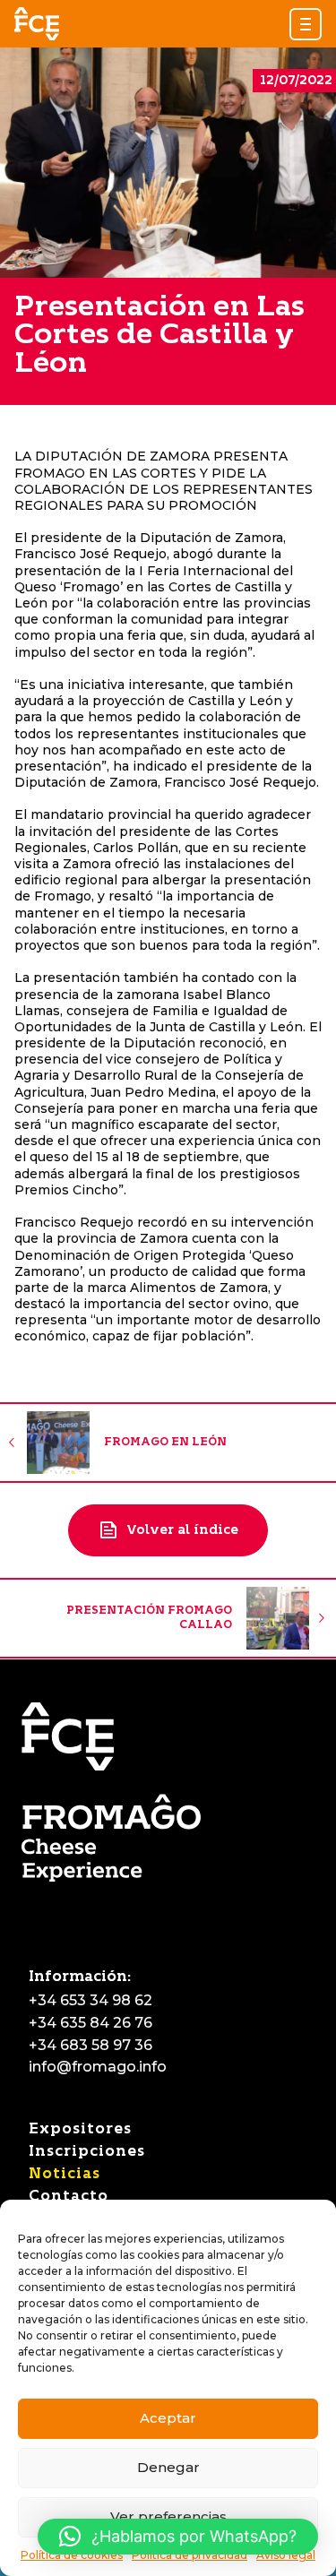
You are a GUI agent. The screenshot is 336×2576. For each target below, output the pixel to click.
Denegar (168, 2467)
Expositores (80, 2128)
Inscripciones (87, 2151)
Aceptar (168, 2418)
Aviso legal (286, 2555)
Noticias (65, 2173)
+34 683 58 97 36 (90, 2045)
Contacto (69, 2196)
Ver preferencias (168, 2516)
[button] (306, 24)
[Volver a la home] (37, 24)
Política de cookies (72, 2555)
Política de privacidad (190, 2555)
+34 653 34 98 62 (90, 2000)
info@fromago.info (98, 2067)
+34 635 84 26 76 (90, 2023)
